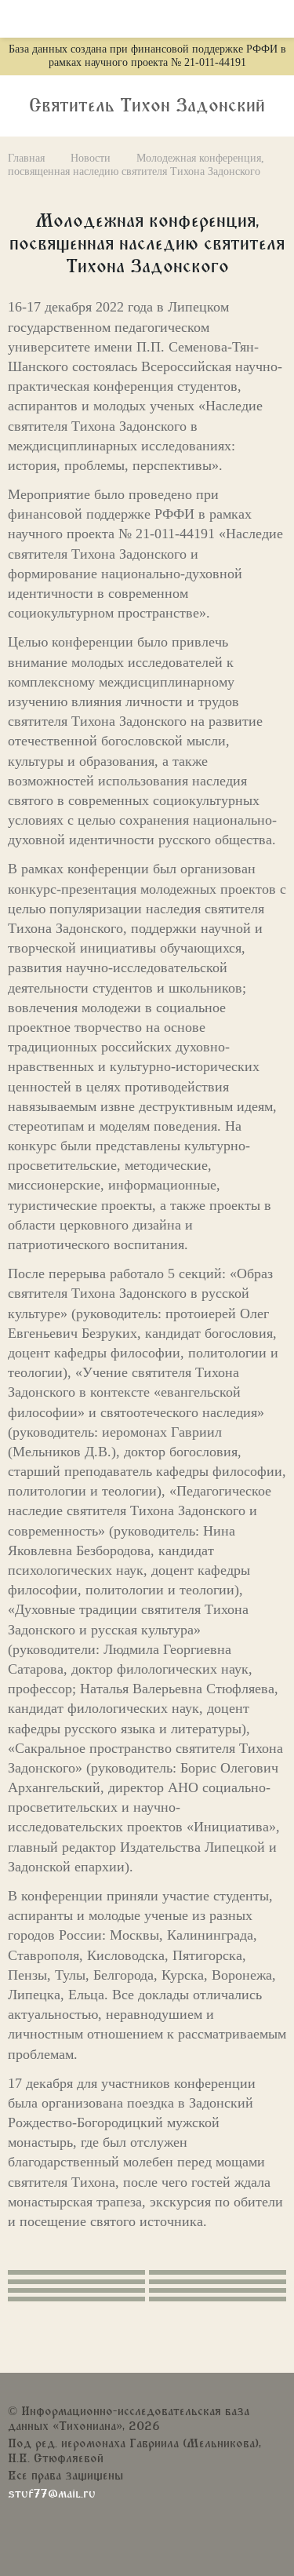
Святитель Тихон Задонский (147, 106)
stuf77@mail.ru (52, 2494)
